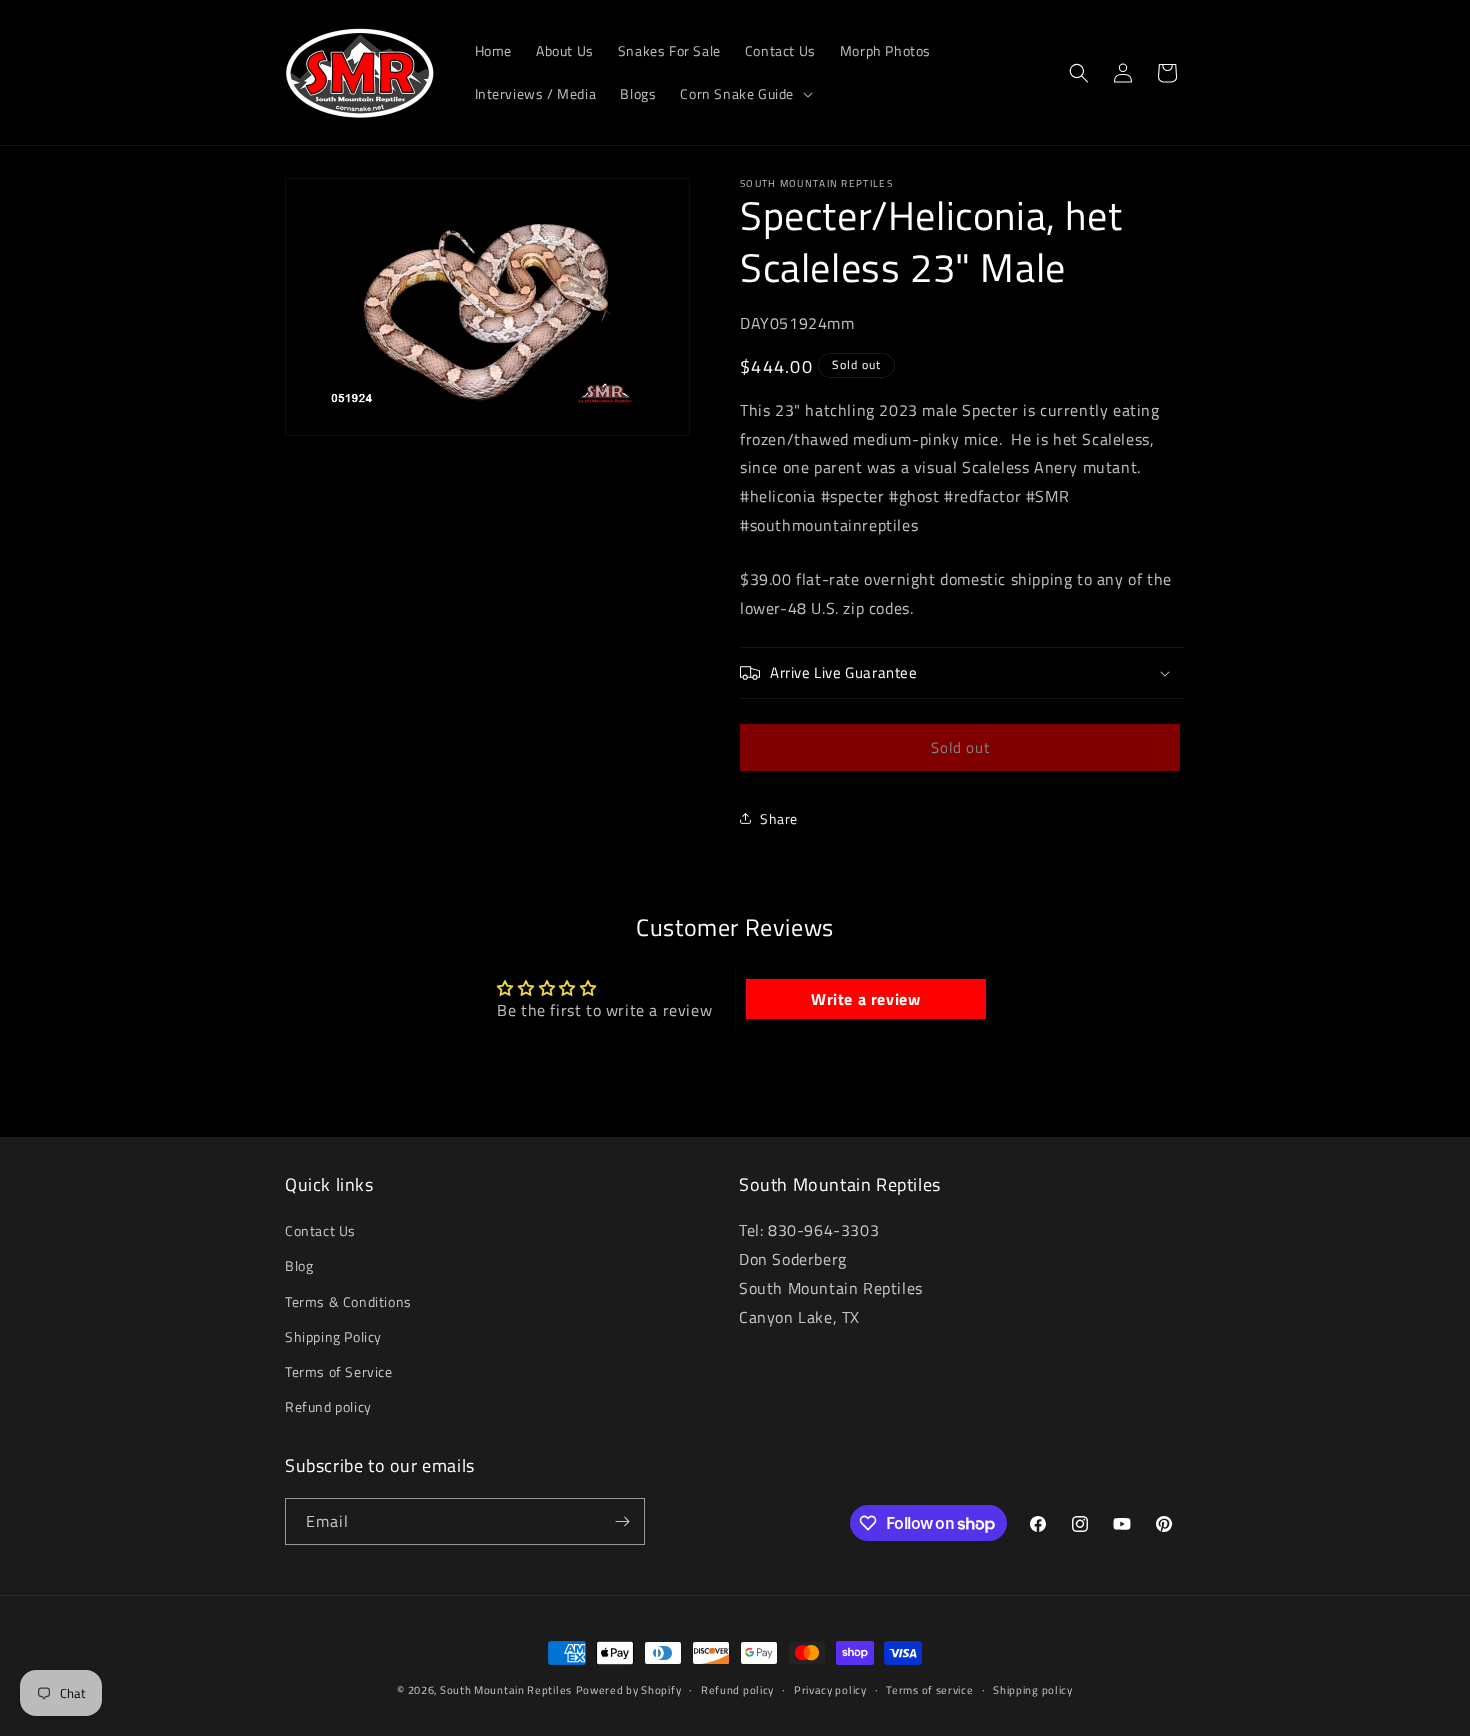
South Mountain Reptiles (506, 1690)
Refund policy (328, 1406)
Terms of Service (339, 1371)
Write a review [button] (865, 999)
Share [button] (779, 818)
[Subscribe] (622, 1521)
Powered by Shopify (629, 1690)
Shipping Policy (333, 1336)
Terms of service (929, 1690)
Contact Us (320, 1230)
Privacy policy (830, 1690)
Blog (299, 1266)
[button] (744, 94)
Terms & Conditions (348, 1301)
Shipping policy (1033, 1690)
